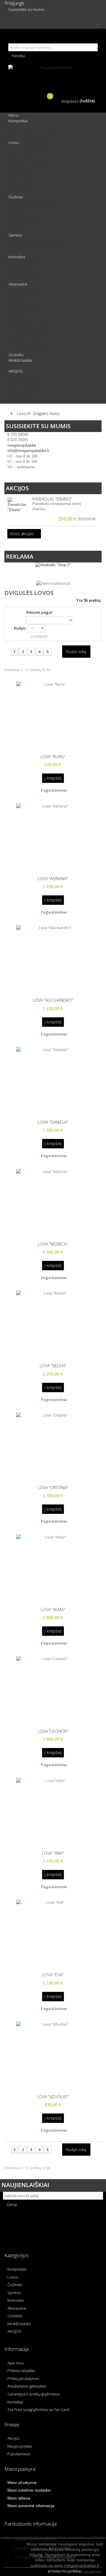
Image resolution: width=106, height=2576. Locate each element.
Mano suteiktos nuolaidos (29, 2490)
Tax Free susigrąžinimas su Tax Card (38, 2410)
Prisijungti (14, 3)
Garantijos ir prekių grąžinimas (34, 2394)
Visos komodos (22, 278)
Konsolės (16, 327)
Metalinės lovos (22, 159)
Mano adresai (19, 2498)
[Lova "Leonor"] (53, 1690)
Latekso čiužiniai (23, 213)
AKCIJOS (16, 371)
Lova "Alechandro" (53, 1000)
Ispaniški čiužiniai (23, 224)
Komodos (17, 257)
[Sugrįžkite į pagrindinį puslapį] (7, 414)
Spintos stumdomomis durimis (35, 240)
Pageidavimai (54, 790)
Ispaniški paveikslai (25, 311)
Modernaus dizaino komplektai (35, 132)
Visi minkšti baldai (24, 365)
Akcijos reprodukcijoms (29, 387)
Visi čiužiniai (19, 229)
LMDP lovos (19, 153)
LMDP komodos (22, 268)
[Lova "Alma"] (53, 1568)
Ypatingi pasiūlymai (25, 398)
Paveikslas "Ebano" (52, 499)
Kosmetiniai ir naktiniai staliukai (35, 317)
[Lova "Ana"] (53, 1812)
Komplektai (18, 121)
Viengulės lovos (22, 181)
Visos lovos (18, 191)
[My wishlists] (98, 23)
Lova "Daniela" (53, 1122)
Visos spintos (20, 251)
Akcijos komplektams (26, 376)
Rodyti (20, 628)
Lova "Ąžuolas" (53, 2097)
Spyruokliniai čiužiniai (27, 208)
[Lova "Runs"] (53, 715)
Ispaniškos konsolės (26, 333)
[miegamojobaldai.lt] (53, 75)
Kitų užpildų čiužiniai (26, 219)
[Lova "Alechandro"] (53, 959)
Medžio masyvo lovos (27, 148)
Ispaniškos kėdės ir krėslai (30, 295)
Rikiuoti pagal (39, 612)
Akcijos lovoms (21, 382)
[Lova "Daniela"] (53, 1081)
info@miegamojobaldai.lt (28, 451)
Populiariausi (19, 2454)
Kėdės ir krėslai (21, 289)
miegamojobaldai (22, 445)
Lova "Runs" (53, 757)
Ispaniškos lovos (23, 170)
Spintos (15, 235)
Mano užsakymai (22, 2483)
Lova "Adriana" (53, 879)
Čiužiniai (16, 197)
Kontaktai (15, 2402)
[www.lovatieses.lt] (53, 583)
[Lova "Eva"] (53, 1934)
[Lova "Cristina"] (53, 1446)
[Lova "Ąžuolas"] (53, 2055)
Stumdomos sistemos (27, 349)
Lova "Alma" (53, 1610)
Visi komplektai (21, 126)
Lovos (14, 142)
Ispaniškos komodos (26, 273)
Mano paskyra (20, 2469)
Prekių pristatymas (23, 2378)
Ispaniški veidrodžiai (26, 306)
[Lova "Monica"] (53, 1203)
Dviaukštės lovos (23, 186)
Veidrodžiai (18, 300)
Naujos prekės (20, 2446)
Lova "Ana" (53, 1853)
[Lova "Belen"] (53, 1324)
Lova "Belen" (53, 1366)
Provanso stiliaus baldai (29, 137)
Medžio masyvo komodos (30, 262)
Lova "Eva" (53, 1975)
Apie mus (15, 2363)
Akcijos (17, 488)
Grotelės (16, 355)
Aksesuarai (18, 284)
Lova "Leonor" (53, 1731)
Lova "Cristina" (53, 1488)
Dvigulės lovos (21, 175)
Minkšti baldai (20, 360)
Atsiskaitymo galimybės (27, 2386)
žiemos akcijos (21, 393)
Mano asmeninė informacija (31, 2506)
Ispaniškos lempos (24, 338)
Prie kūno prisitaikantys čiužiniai (36, 202)
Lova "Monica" (53, 1244)
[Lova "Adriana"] (53, 837)
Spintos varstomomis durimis (34, 246)
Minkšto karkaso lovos (27, 164)
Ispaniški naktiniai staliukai (31, 322)
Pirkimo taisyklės (21, 2371)
